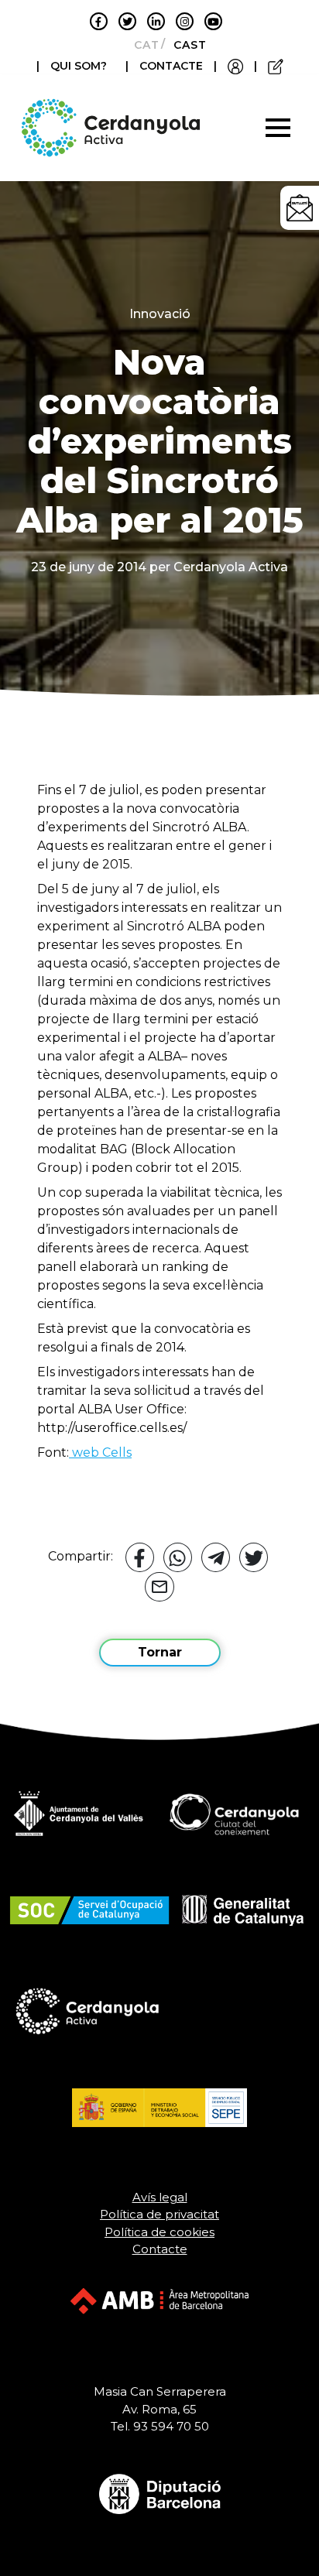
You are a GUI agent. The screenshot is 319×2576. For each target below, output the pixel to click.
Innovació (160, 314)
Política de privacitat (159, 2214)
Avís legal (160, 2197)
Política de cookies (159, 2232)
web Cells (100, 1452)
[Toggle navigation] (278, 128)
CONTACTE (171, 66)
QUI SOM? (79, 66)
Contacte (160, 2249)
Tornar (160, 1652)
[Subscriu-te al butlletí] (300, 208)
